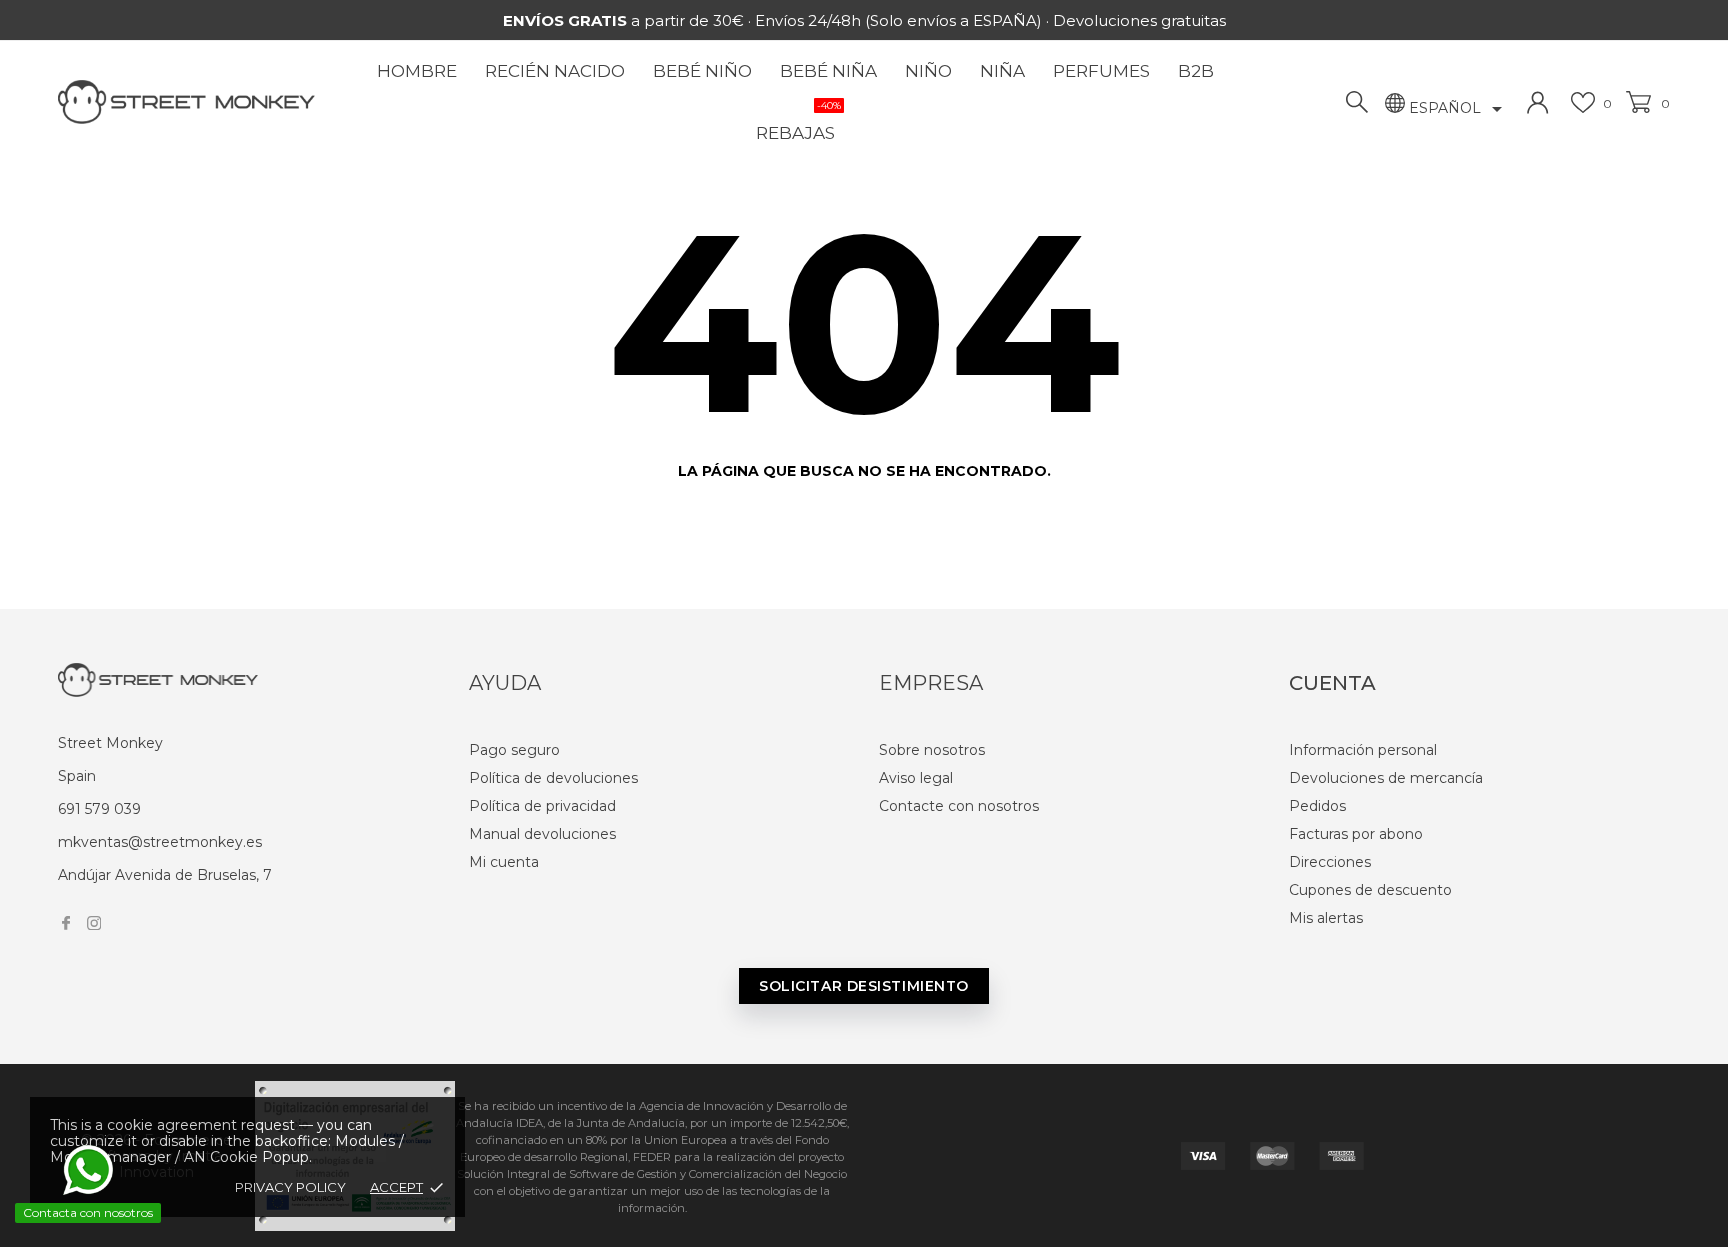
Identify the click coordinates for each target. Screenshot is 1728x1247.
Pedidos (1317, 806)
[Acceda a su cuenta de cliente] (1538, 102)
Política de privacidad (542, 806)
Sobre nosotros (932, 750)
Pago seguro (514, 750)
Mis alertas (1326, 918)
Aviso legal (916, 778)
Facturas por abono (1356, 834)
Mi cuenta (504, 862)
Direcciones (1330, 862)
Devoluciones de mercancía (1386, 778)
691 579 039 (99, 809)
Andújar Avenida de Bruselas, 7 (165, 875)
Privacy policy (290, 1187)
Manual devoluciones (542, 834)
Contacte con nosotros (959, 806)
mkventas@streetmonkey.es (160, 842)
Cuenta (1332, 683)
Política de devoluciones (553, 778)
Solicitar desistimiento (864, 986)
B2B (1196, 71)
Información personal (1363, 750)
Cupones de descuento (1370, 890)
